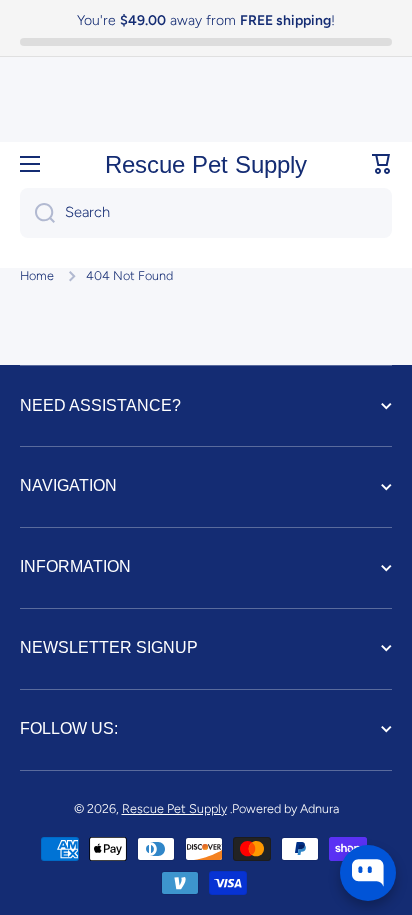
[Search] (37, 213)
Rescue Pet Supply (174, 808)
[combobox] (206, 213)
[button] (382, 164)
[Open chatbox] (368, 873)
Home (37, 275)
